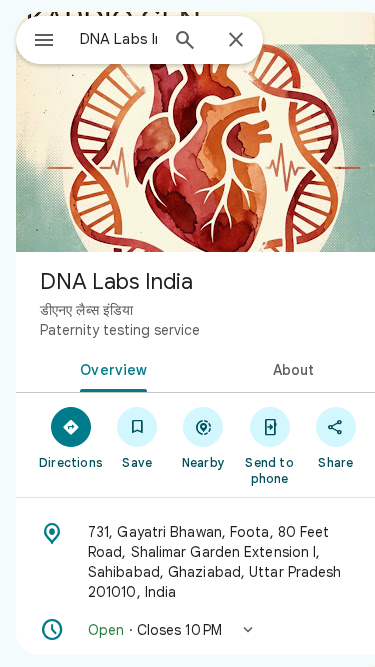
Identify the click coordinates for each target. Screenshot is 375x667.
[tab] (110, 368)
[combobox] (118, 39)
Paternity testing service (120, 330)
